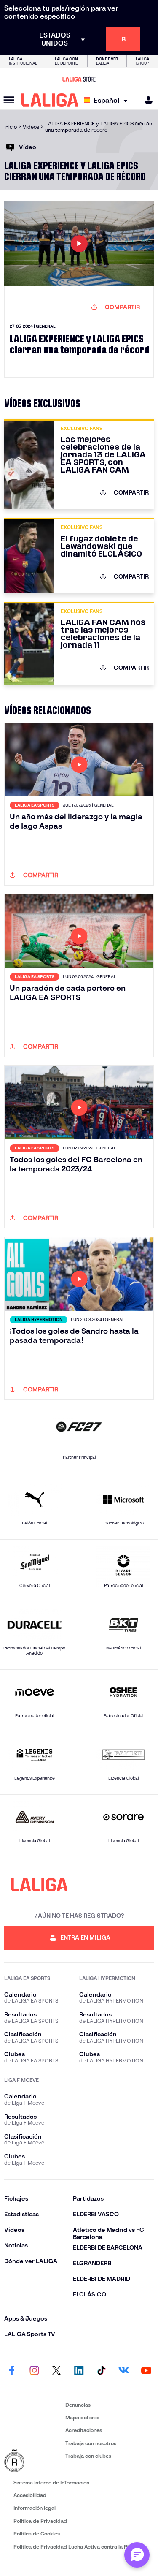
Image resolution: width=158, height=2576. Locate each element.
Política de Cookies (37, 2534)
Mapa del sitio (82, 2417)
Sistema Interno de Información (51, 2482)
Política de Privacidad (40, 2521)
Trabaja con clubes (88, 2456)
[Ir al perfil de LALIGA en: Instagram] (34, 2371)
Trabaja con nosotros (91, 2443)
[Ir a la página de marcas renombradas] (33, 2461)
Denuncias (78, 2405)
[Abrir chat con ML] (137, 2555)
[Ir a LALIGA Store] (79, 79)
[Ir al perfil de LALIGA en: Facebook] (12, 2371)
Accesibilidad (30, 2495)
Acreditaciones (84, 2430)
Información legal (35, 2508)
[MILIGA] (146, 100)
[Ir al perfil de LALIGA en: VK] (124, 2371)
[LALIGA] (50, 100)
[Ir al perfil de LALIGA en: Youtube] (146, 2371)
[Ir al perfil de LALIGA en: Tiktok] (102, 2371)
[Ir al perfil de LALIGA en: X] (56, 2371)
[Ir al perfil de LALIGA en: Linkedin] (79, 2371)
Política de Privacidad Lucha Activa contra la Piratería (79, 2547)
